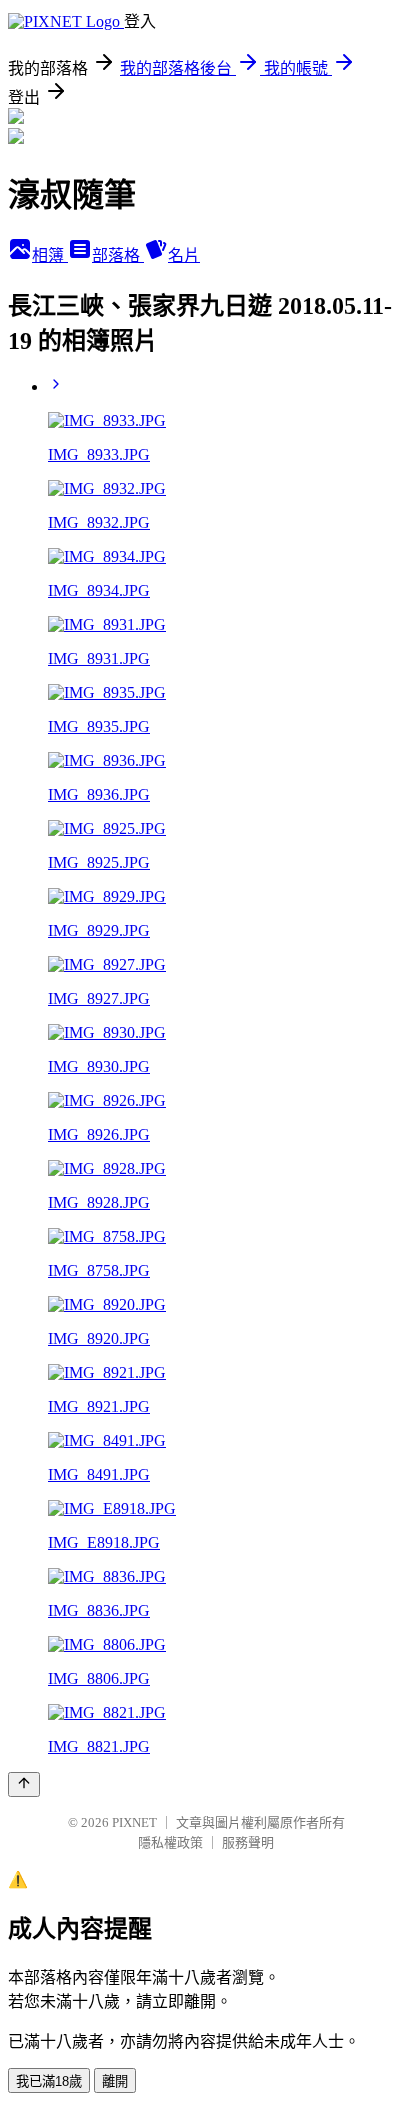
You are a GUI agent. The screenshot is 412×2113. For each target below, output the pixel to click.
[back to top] (24, 1784)
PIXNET (134, 1822)
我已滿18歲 (49, 2081)
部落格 (118, 255)
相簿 (50, 255)
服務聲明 (248, 1842)
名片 (184, 255)
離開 (115, 2081)
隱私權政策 (170, 1842)
